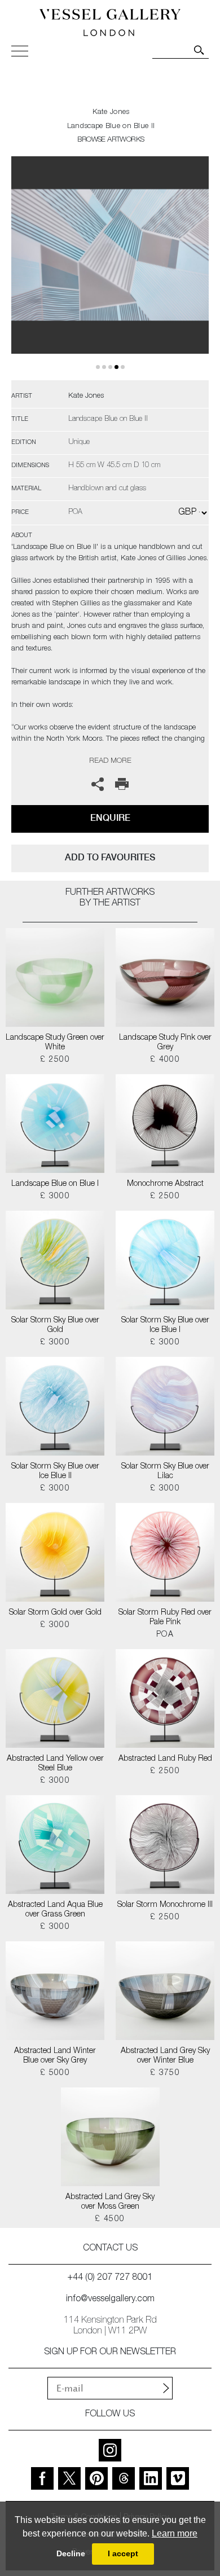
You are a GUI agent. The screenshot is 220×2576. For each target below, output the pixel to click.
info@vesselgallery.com (110, 2300)
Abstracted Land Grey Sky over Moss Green (110, 2202)
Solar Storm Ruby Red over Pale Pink (165, 1618)
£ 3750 (165, 2073)
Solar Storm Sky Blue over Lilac (165, 1472)
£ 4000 (165, 1060)
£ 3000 (55, 1197)
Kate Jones (111, 113)
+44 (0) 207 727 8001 (110, 2278)
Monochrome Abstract (165, 1184)
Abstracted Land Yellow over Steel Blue (55, 1764)
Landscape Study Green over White (55, 1043)
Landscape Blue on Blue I (55, 1184)
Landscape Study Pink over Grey (165, 1043)
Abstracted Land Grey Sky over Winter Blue (165, 2056)
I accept (123, 2553)
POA (165, 1635)
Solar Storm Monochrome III (165, 1905)
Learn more (175, 2533)
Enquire (110, 818)
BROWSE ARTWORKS (111, 140)
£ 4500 (110, 2219)
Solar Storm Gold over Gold (55, 1613)
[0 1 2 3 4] (110, 268)
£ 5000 (55, 2073)
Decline (71, 2553)
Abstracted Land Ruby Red (165, 1759)
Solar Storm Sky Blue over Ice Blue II (55, 1472)
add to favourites (110, 857)
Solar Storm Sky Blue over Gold (55, 1326)
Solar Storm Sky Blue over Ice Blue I (165, 1326)
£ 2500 (55, 1060)
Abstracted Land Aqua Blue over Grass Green (55, 1910)
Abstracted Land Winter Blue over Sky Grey (55, 2056)
